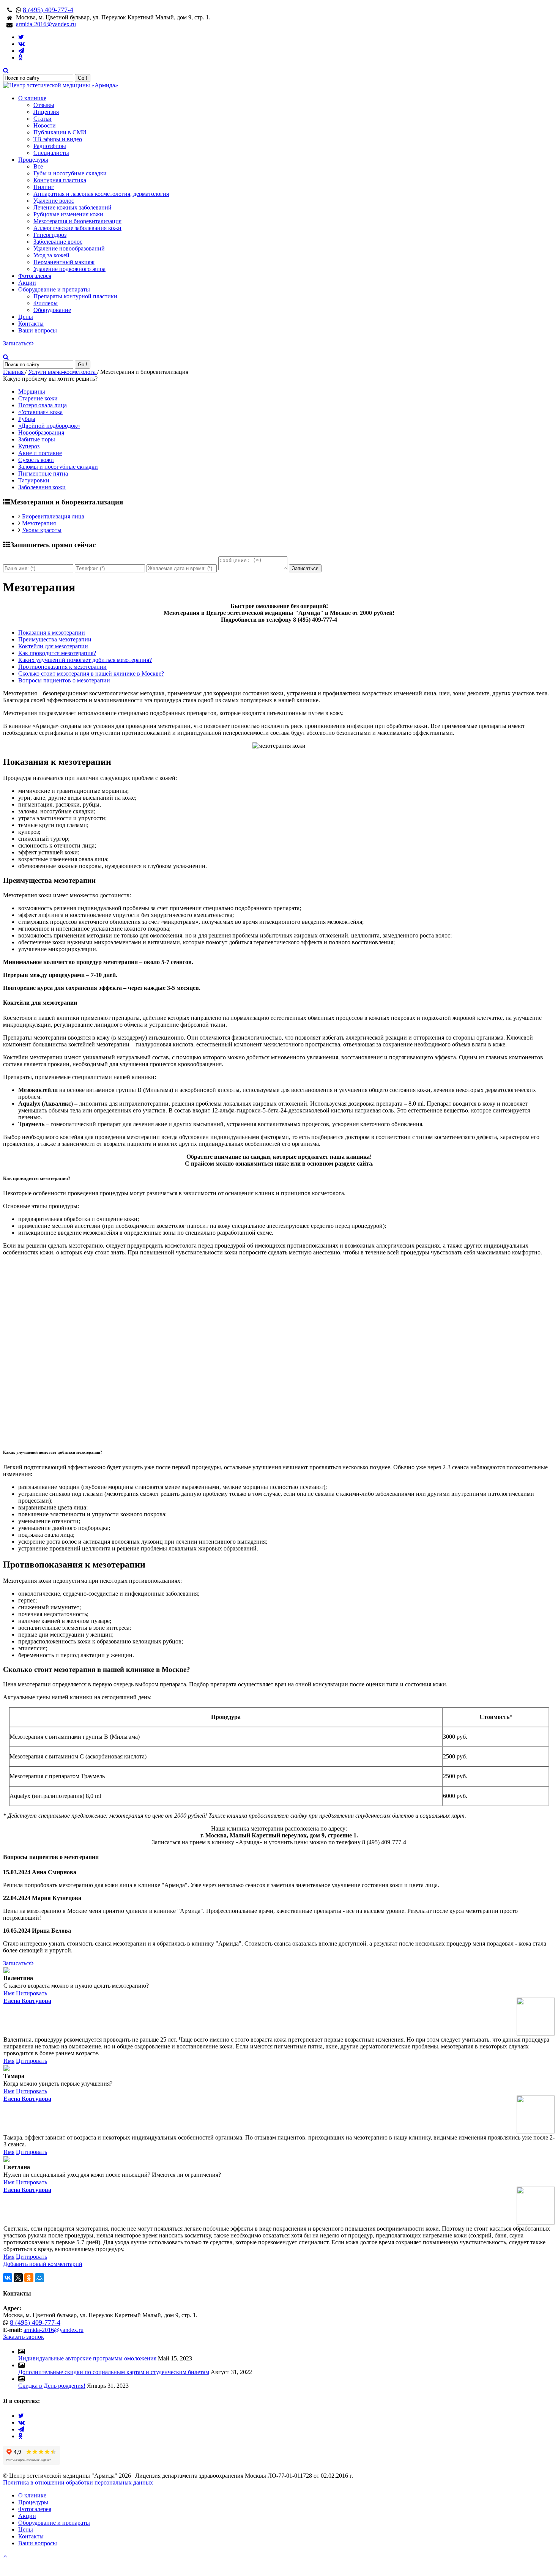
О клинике (32, 98)
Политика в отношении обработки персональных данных (78, 2482)
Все (38, 166)
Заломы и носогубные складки (58, 467)
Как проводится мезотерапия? (57, 653)
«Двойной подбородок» (49, 426)
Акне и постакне (40, 453)
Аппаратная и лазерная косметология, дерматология (101, 194)
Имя (9, 1993)
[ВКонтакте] (8, 2278)
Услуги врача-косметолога (63, 372)
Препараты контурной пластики (75, 296)
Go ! (83, 78)
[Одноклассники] (29, 2278)
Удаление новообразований (69, 248)
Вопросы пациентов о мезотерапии (64, 680)
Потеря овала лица (43, 405)
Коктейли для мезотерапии (53, 646)
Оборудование (52, 310)
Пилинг (44, 187)
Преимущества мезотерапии (55, 639)
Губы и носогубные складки (70, 173)
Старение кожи (38, 398)
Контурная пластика (60, 180)
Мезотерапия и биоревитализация (77, 221)
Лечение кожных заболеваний (73, 207)
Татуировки (34, 480)
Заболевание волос (58, 242)
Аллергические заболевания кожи (77, 228)
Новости (45, 125)
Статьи (43, 119)
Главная (14, 372)
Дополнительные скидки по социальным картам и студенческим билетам (114, 2372)
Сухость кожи (36, 460)
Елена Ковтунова (27, 2001)
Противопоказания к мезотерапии (62, 667)
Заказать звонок (24, 2337)
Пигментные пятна (43, 473)
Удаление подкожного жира (69, 269)
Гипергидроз (50, 235)
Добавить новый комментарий (43, 2264)
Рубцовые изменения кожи (68, 214)
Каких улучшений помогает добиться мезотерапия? (85, 660)
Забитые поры (37, 439)
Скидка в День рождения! (52, 2386)
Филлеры (46, 303)
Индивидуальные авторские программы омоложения (87, 2358)
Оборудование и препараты (54, 289)
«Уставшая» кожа (40, 412)
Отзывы (44, 105)
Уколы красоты (42, 530)
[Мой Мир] (39, 2278)
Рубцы (27, 419)
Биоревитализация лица (53, 516)
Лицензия (46, 112)
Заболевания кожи (42, 487)
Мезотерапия (39, 523)
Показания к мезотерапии (52, 633)
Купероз (29, 446)
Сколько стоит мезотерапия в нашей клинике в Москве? (91, 674)
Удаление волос (54, 201)
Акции (27, 283)
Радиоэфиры (50, 146)
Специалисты (51, 153)
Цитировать (32, 1993)
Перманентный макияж (64, 262)
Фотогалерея (35, 276)
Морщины (32, 392)
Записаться (17, 343)
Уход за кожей (51, 255)
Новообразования (41, 432)
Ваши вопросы (38, 330)
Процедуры (33, 160)
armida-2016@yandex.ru (46, 24)
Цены (26, 317)
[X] (18, 2278)
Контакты (31, 324)
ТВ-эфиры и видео (58, 139)
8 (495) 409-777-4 (48, 10)
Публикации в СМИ (60, 132)
